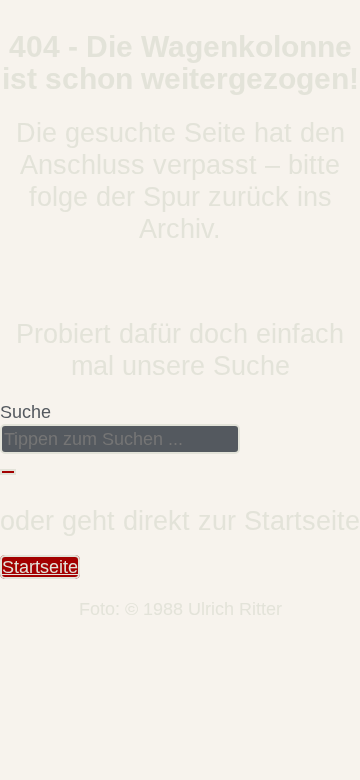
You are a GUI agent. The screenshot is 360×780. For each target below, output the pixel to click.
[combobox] (120, 439)
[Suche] (8, 472)
